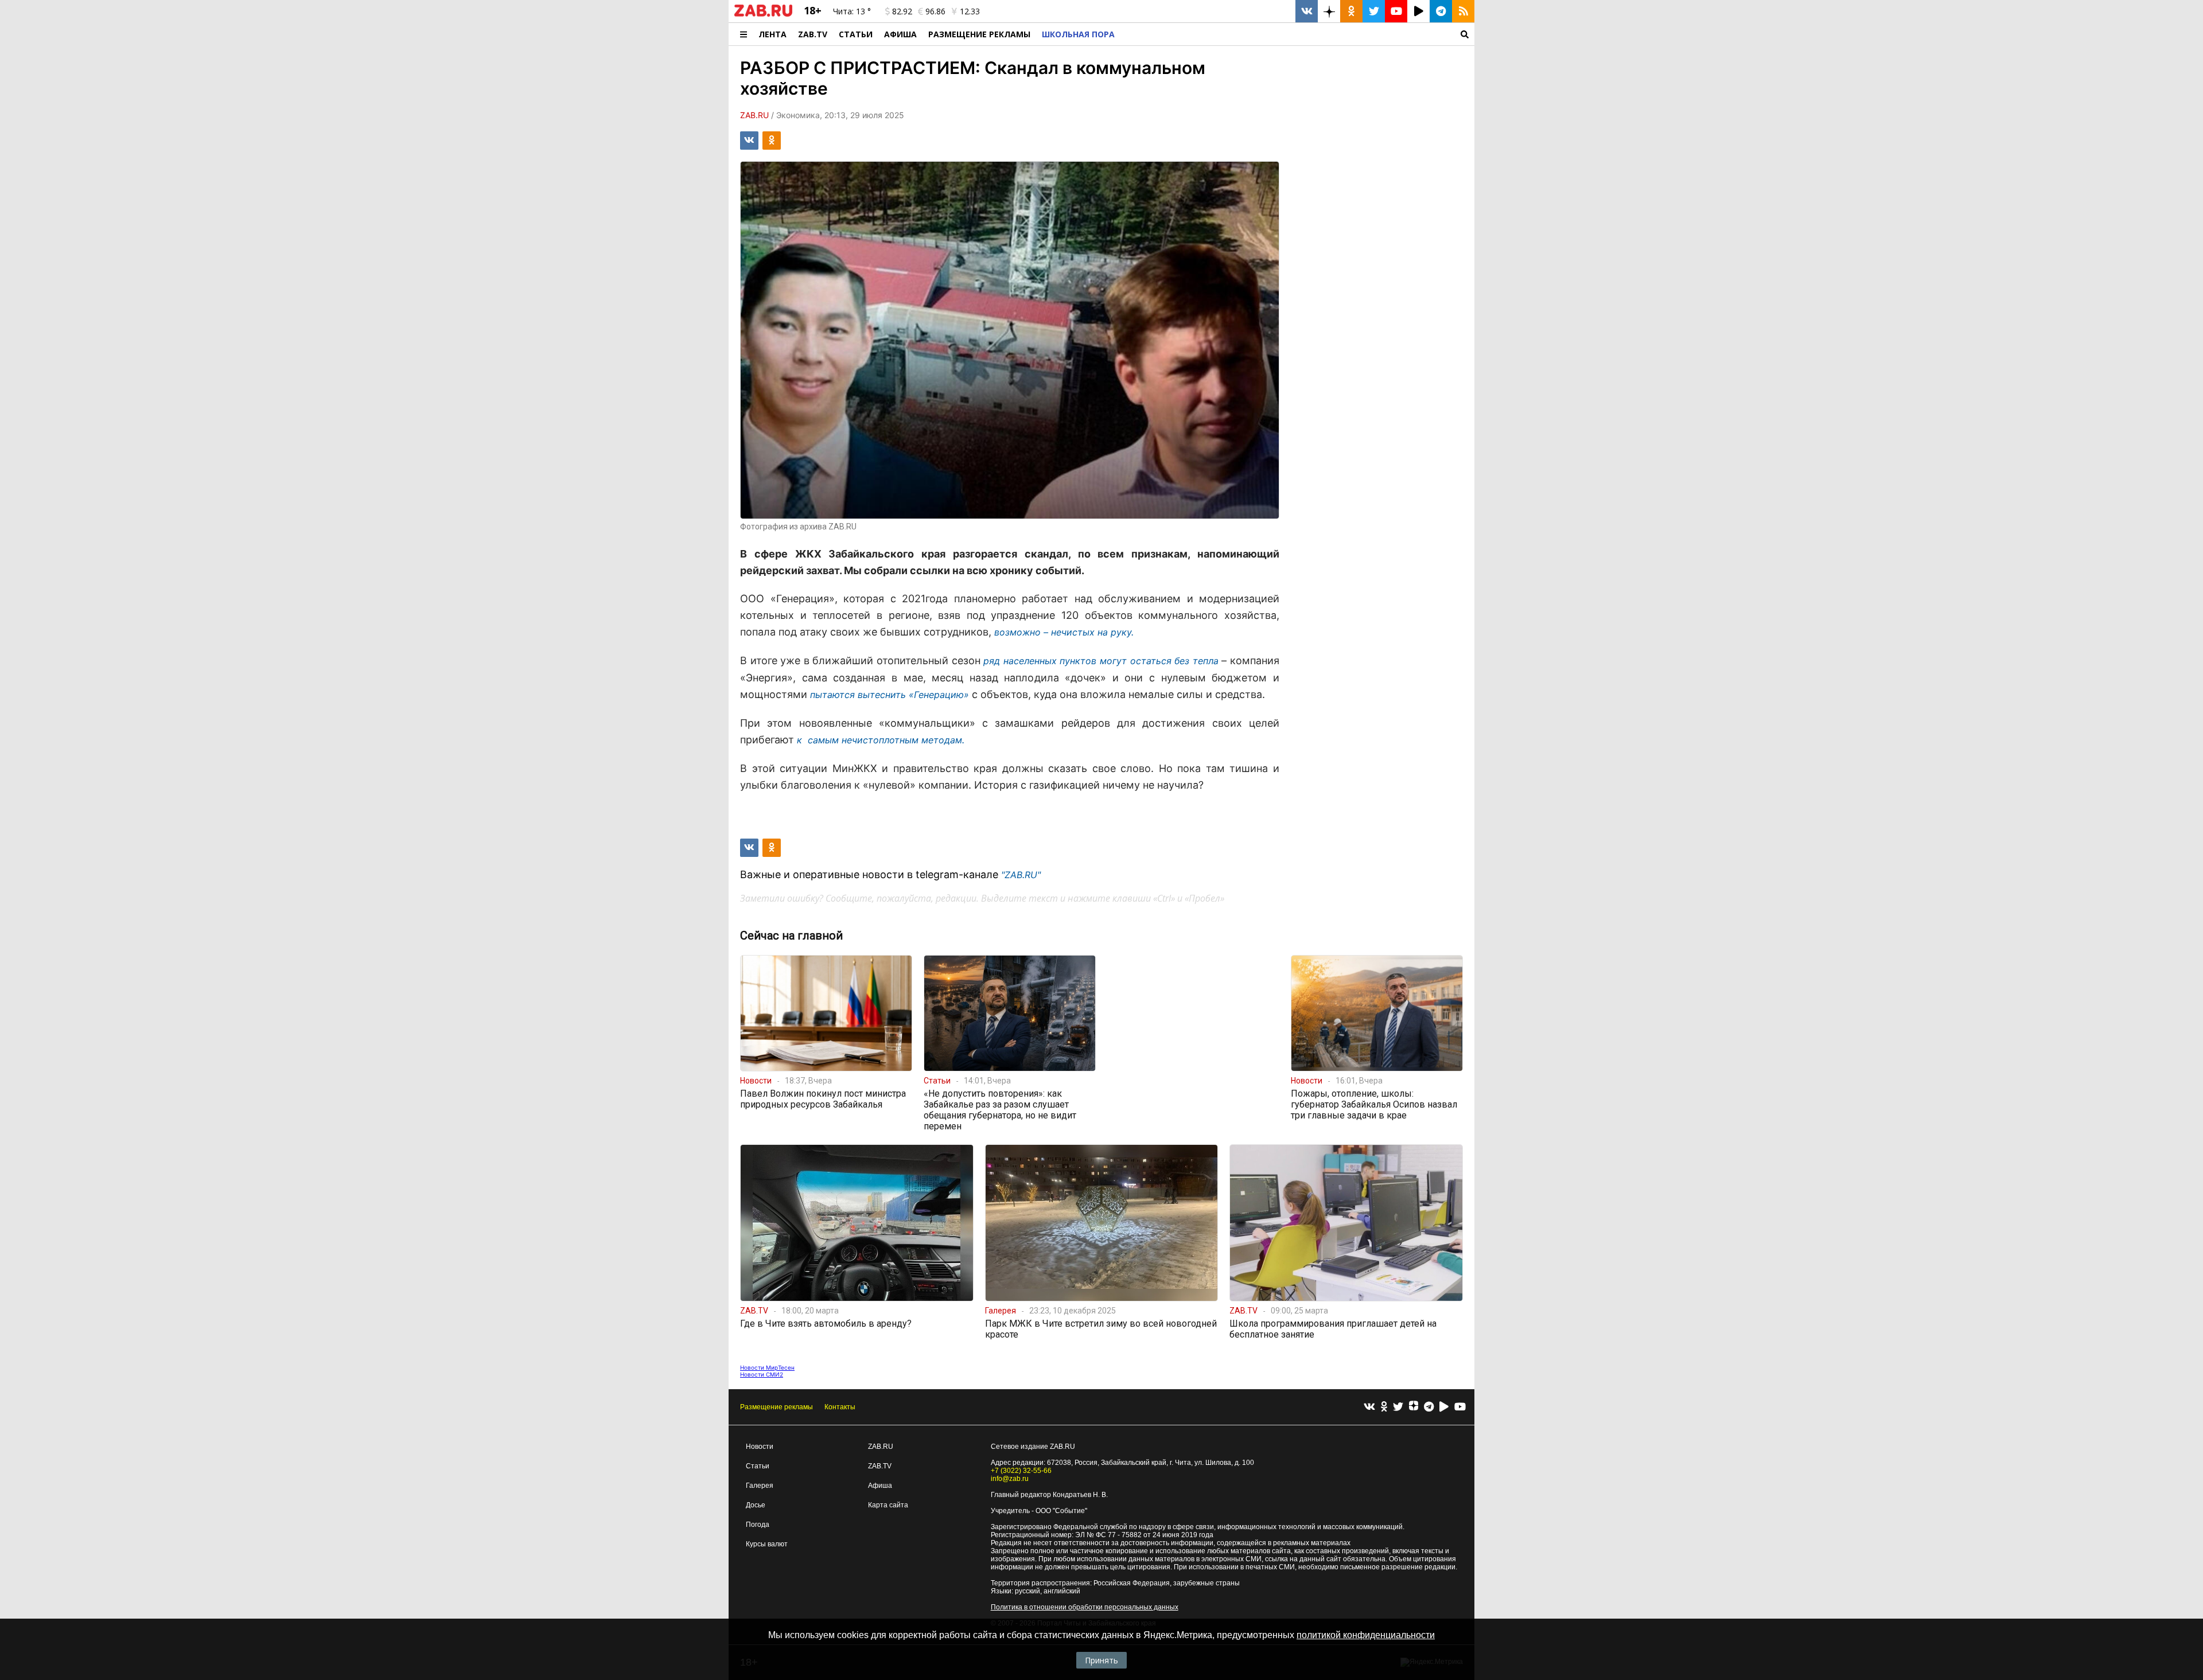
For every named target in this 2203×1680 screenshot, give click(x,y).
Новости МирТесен (767, 1367)
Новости (760, 1447)
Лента (772, 34)
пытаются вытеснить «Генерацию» (890, 695)
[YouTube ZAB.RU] (1396, 11)
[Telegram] (1429, 1407)
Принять (1101, 1660)
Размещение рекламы (777, 1407)
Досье (756, 1505)
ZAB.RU (881, 1447)
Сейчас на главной (791, 936)
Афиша (900, 34)
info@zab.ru (1010, 1479)
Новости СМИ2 (762, 1374)
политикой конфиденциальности (1366, 1635)
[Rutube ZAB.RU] (1418, 11)
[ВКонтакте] (1369, 1407)
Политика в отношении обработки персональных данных (1085, 1607)
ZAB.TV (813, 34)
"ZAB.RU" (1021, 875)
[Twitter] (1398, 1407)
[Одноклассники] (1384, 1407)
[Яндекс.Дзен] (1414, 1407)
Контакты (840, 1407)
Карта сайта (888, 1505)
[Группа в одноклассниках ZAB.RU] (1351, 11)
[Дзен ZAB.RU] (1329, 11)
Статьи (856, 34)
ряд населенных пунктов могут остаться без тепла (1101, 661)
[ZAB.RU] (763, 14)
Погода (758, 1525)
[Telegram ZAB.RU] (1441, 11)
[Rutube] (1444, 1407)
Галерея (760, 1486)
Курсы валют (767, 1544)
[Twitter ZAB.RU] (1374, 11)
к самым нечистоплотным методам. (881, 740)
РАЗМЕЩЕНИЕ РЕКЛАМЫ (979, 34)
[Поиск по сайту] (1297, 34)
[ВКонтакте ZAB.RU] (1307, 11)
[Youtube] (1460, 1407)
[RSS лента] (1463, 11)
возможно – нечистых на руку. (1064, 632)
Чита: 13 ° (852, 11)
